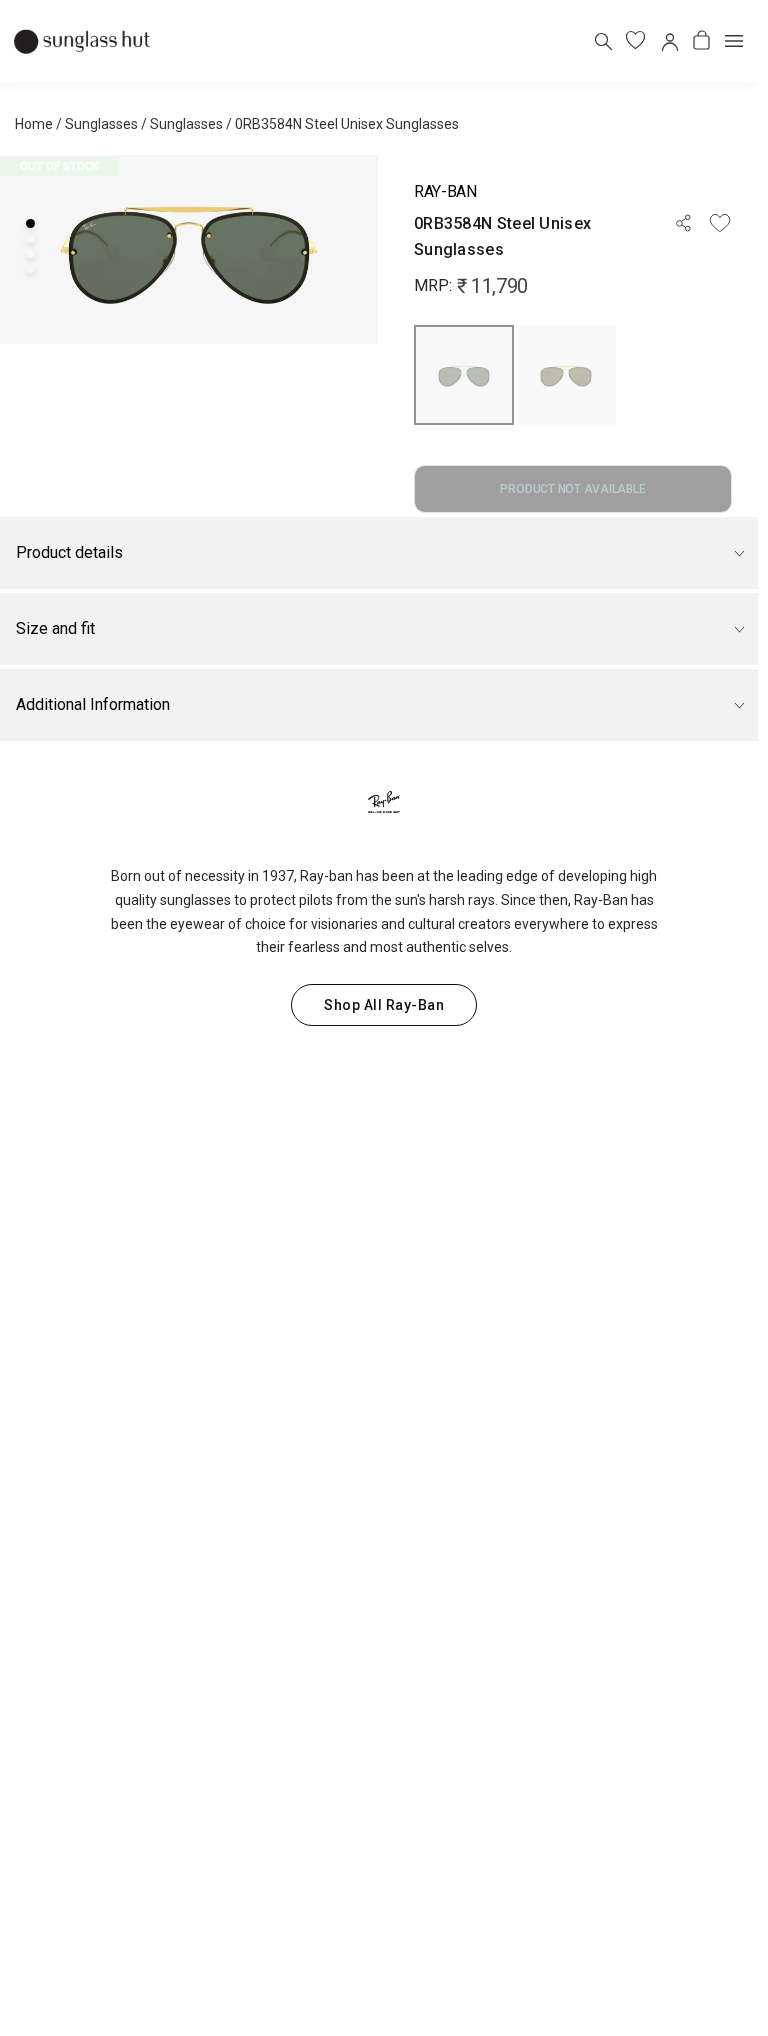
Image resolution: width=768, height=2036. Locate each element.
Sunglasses (101, 124)
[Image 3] (30, 253)
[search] (602, 40)
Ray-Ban (445, 191)
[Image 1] (30, 223)
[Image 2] (30, 238)
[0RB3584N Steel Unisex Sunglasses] (464, 375)
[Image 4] (30, 268)
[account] (668, 40)
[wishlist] (635, 40)
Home (34, 124)
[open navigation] (734, 41)
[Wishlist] (720, 223)
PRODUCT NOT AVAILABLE (572, 489)
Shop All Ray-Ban (384, 1005)
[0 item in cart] (701, 40)
